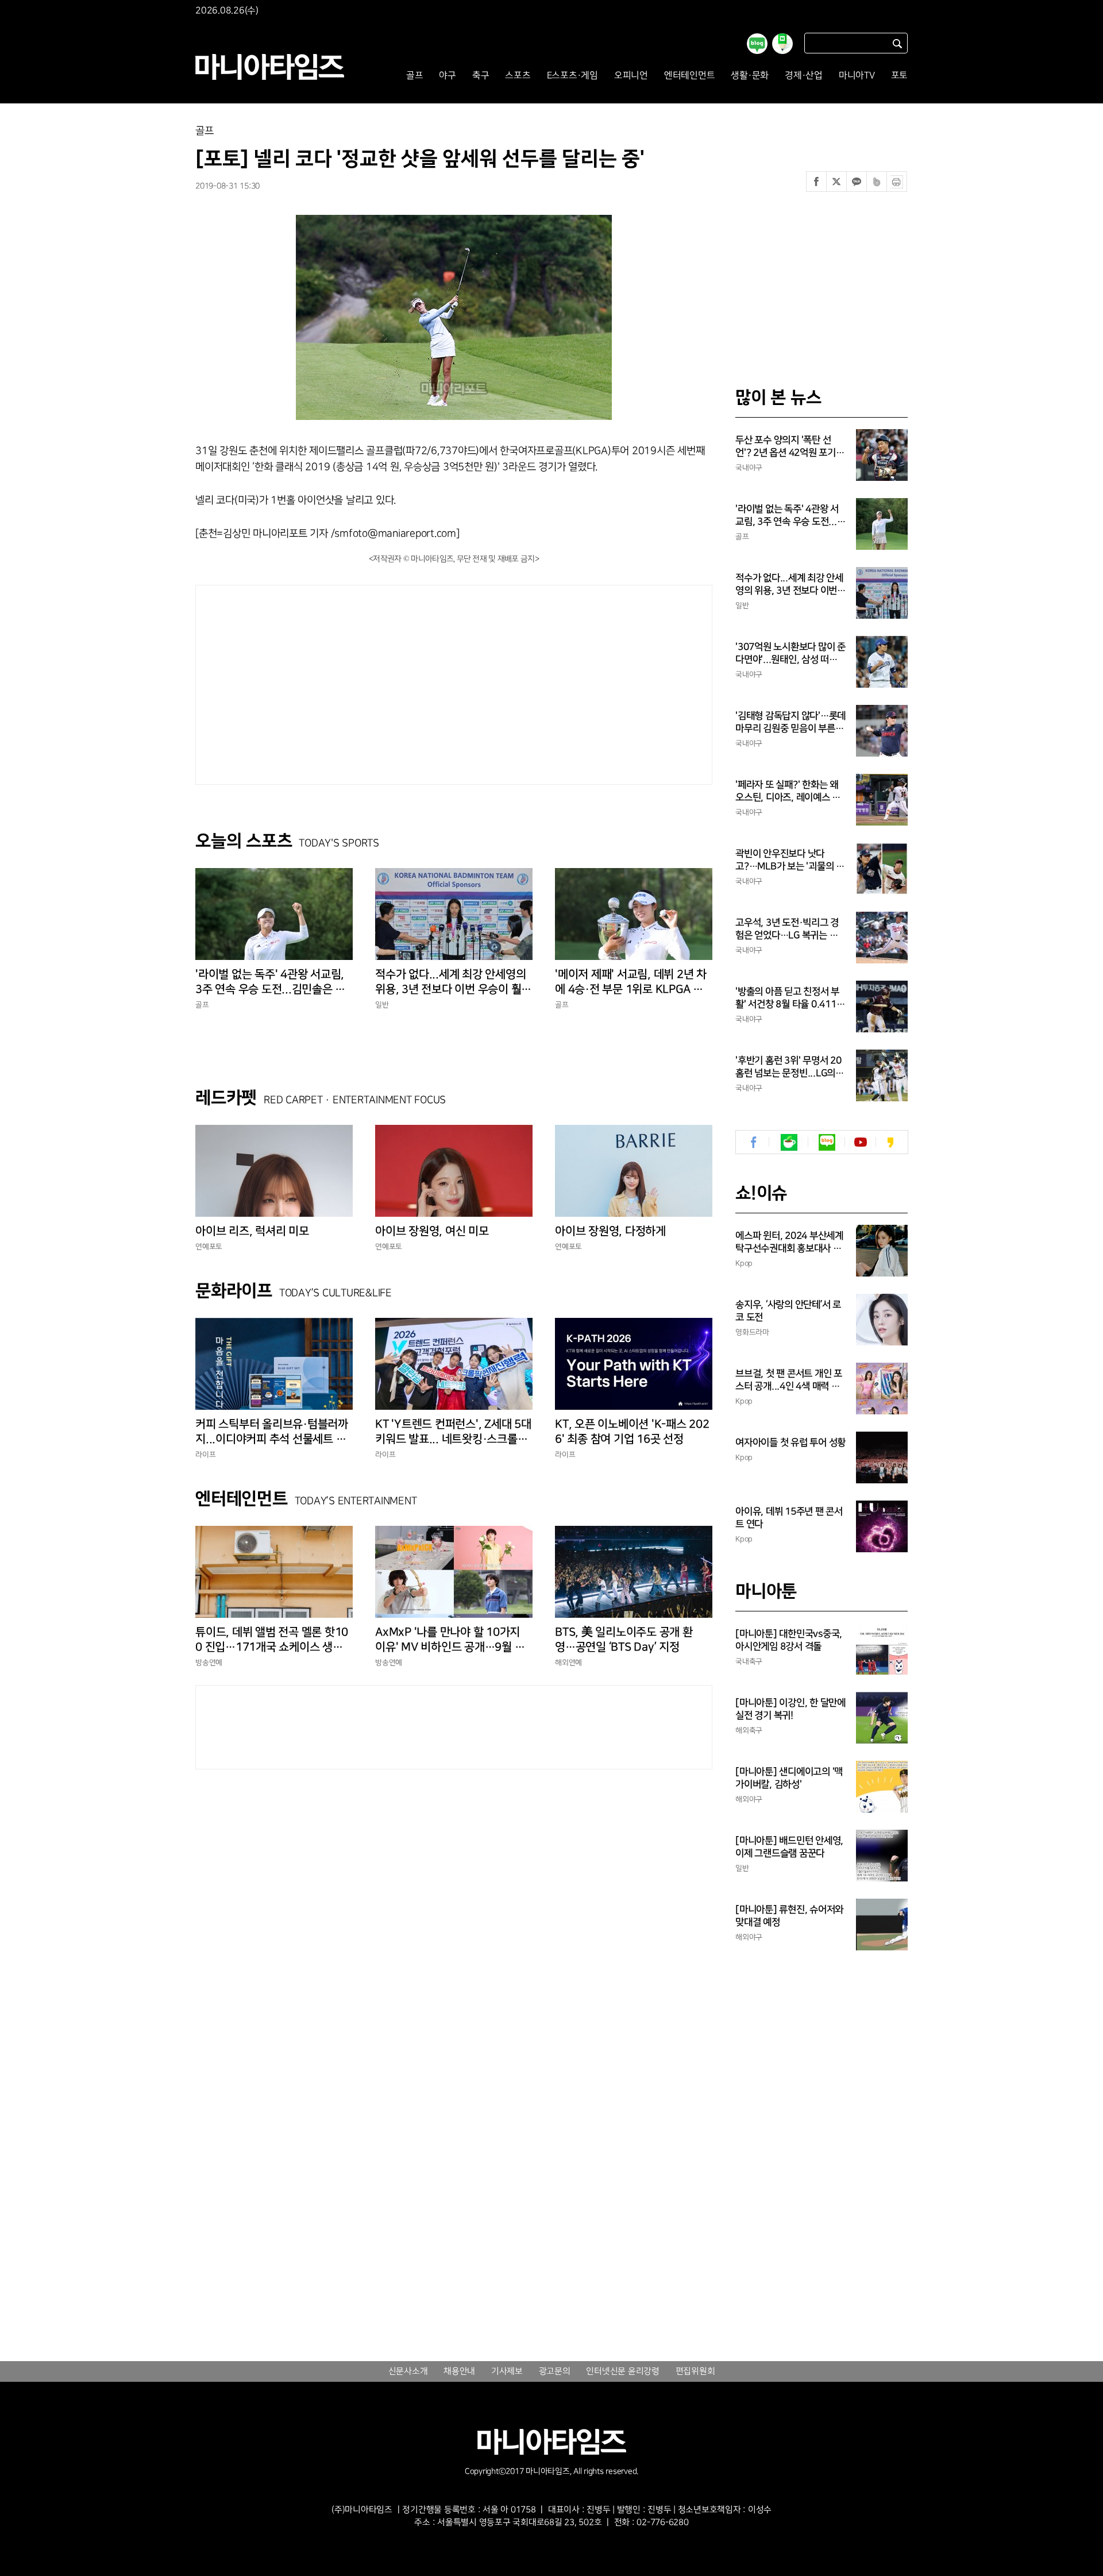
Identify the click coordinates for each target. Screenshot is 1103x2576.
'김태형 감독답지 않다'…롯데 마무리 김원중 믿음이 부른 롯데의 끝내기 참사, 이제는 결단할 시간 (790, 723)
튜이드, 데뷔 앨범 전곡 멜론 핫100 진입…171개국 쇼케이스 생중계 (272, 1640)
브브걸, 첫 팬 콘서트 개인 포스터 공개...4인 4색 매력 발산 (789, 1380)
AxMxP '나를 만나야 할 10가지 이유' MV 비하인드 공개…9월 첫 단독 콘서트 (450, 1640)
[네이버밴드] (877, 182)
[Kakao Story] (890, 1142)
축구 (481, 76)
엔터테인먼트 (690, 76)
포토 (900, 76)
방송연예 (209, 1663)
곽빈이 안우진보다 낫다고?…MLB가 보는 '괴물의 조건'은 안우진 (790, 861)
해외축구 (749, 1730)
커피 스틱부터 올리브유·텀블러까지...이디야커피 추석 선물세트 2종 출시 (274, 1432)
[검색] (897, 43)
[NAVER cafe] (789, 1142)
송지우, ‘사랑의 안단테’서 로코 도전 (788, 1311)
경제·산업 (804, 76)
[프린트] (897, 182)
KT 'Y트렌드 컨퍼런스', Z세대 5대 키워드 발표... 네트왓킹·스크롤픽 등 (453, 1432)
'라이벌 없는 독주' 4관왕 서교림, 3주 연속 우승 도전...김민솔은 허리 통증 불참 (270, 982)
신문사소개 (408, 2371)
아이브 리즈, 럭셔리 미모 (252, 1231)
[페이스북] (816, 182)
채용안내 (459, 2371)
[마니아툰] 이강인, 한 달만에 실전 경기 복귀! (790, 1709)
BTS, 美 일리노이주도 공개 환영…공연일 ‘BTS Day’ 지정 (624, 1640)
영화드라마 (752, 1332)
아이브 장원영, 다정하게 (610, 1231)
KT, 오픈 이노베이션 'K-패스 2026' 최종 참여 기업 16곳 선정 (632, 1432)
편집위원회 (695, 2371)
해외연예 (568, 1663)
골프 (415, 76)
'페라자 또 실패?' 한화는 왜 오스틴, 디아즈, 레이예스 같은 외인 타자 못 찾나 (788, 792)
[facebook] (754, 1142)
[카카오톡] (857, 182)
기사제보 (507, 2371)
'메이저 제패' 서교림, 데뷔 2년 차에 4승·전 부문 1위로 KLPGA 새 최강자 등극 (631, 982)
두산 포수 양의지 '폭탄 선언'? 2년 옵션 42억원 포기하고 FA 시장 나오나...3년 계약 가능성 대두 (790, 447)
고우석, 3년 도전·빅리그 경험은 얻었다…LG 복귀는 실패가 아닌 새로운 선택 (787, 930)
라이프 (205, 1455)
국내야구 (749, 468)
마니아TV (857, 76)
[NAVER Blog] (827, 1142)
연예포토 (209, 1247)
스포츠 (518, 76)
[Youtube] (860, 1142)
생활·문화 (750, 76)
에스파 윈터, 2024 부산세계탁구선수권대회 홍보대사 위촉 (789, 1243)
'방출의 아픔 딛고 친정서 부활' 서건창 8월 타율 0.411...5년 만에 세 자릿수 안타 (790, 998)
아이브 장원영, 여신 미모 (432, 1231)
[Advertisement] (348, 682)
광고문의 (555, 2371)
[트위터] (836, 182)
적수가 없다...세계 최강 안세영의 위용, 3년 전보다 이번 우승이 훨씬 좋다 (453, 982)
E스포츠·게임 (572, 76)
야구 (448, 76)
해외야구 (749, 1799)
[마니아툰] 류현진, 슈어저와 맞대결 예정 (789, 1916)
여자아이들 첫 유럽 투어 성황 (790, 1443)
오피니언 (631, 76)
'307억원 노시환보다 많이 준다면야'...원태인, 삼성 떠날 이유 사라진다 (790, 654)
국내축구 (749, 1661)
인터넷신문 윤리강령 (623, 2371)
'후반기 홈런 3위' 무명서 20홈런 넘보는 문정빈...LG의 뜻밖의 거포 (788, 1067)
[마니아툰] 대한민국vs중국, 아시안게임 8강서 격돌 (789, 1640)
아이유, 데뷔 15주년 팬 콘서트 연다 (789, 1518)
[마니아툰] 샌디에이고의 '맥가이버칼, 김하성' (789, 1778)
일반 (382, 1005)
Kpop (744, 1263)
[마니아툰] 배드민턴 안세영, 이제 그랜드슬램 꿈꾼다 (789, 1847)
